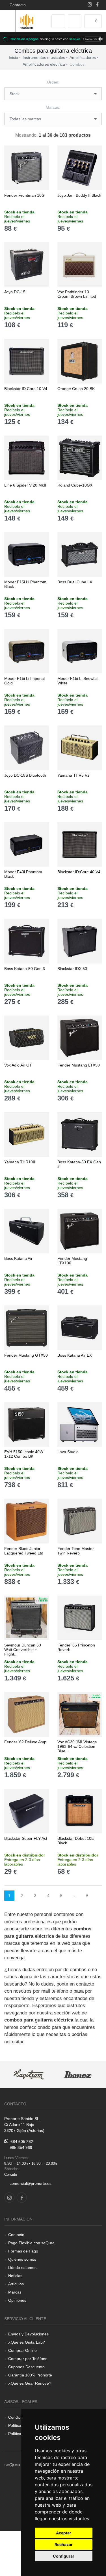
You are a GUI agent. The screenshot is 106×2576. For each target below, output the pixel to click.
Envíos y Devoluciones (28, 2334)
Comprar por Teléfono (28, 2359)
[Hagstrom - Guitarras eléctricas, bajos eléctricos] (29, 2075)
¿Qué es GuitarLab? (27, 2342)
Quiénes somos (22, 2259)
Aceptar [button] (64, 2533)
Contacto (17, 5)
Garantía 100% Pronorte (30, 2375)
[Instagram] (90, 5)
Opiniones (17, 2300)
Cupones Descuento (26, 2367)
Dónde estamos (22, 2267)
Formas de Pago (23, 2251)
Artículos (16, 2284)
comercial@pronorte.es (31, 2183)
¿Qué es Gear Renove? (30, 2383)
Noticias (15, 2276)
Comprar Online (22, 2350)
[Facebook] (97, 5)
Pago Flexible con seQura (31, 2243)
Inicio (13, 57)
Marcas (15, 2292)
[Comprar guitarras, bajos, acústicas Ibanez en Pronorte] (78, 2075)
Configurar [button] (64, 2556)
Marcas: (53, 107)
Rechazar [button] (64, 2544)
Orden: (53, 82)
